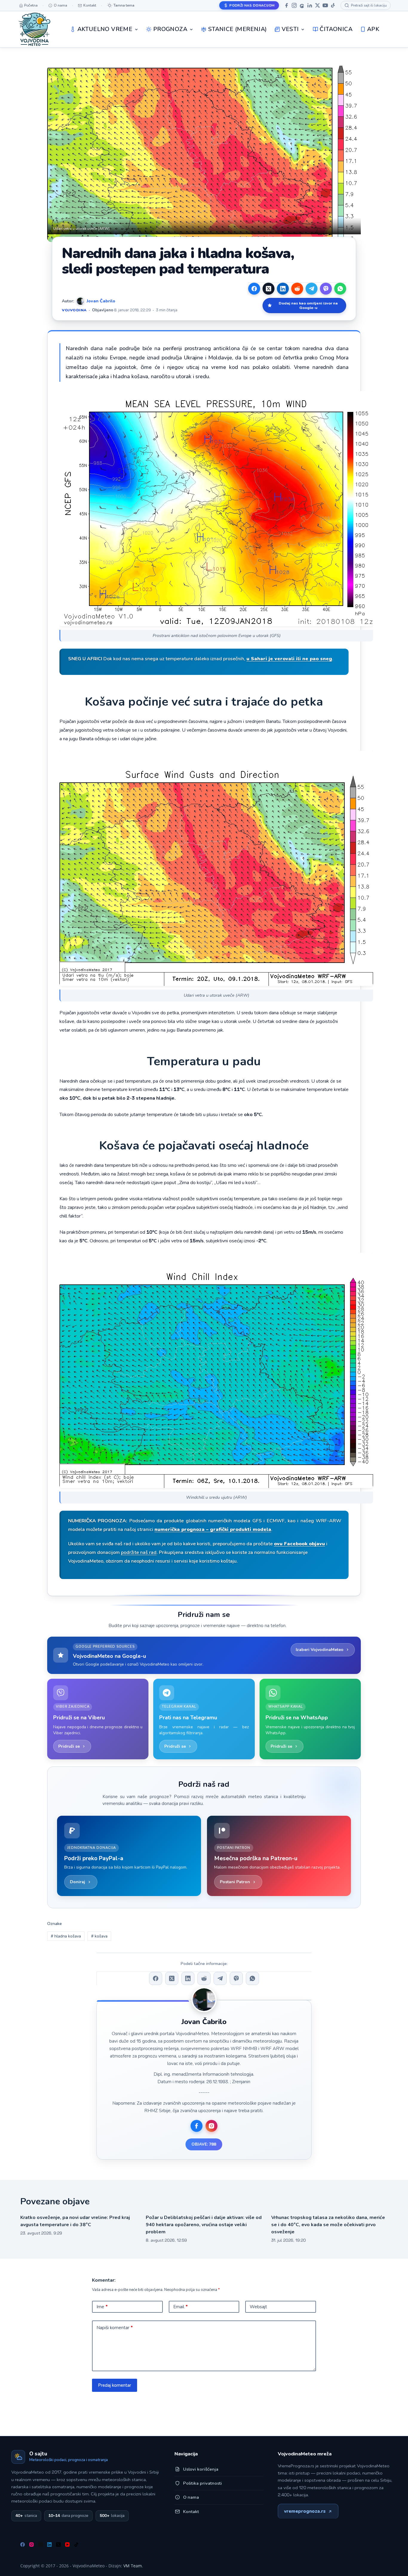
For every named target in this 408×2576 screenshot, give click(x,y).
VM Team (133, 2566)
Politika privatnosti (203, 2483)
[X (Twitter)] (269, 289)
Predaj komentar (115, 2385)
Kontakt (191, 2512)
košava (99, 1936)
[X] (317, 5)
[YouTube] (325, 5)
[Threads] (302, 5)
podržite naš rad (139, 1552)
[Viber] (326, 289)
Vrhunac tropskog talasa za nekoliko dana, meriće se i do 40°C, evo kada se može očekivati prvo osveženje (328, 2225)
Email (181, 2307)
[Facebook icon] (197, 2126)
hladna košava (66, 1936)
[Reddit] (297, 289)
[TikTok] (333, 5)
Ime (102, 2307)
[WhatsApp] (340, 289)
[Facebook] (286, 5)
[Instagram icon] (211, 2126)
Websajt (258, 2307)
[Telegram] (312, 289)
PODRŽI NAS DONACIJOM (252, 5)
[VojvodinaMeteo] (34, 29)
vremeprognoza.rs (305, 2511)
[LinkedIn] (310, 5)
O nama (191, 2497)
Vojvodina (74, 310)
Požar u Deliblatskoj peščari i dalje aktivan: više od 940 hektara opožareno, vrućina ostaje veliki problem (204, 2225)
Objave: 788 (204, 2144)
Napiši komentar (115, 2328)
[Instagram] (294, 5)
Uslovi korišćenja (201, 2469)
